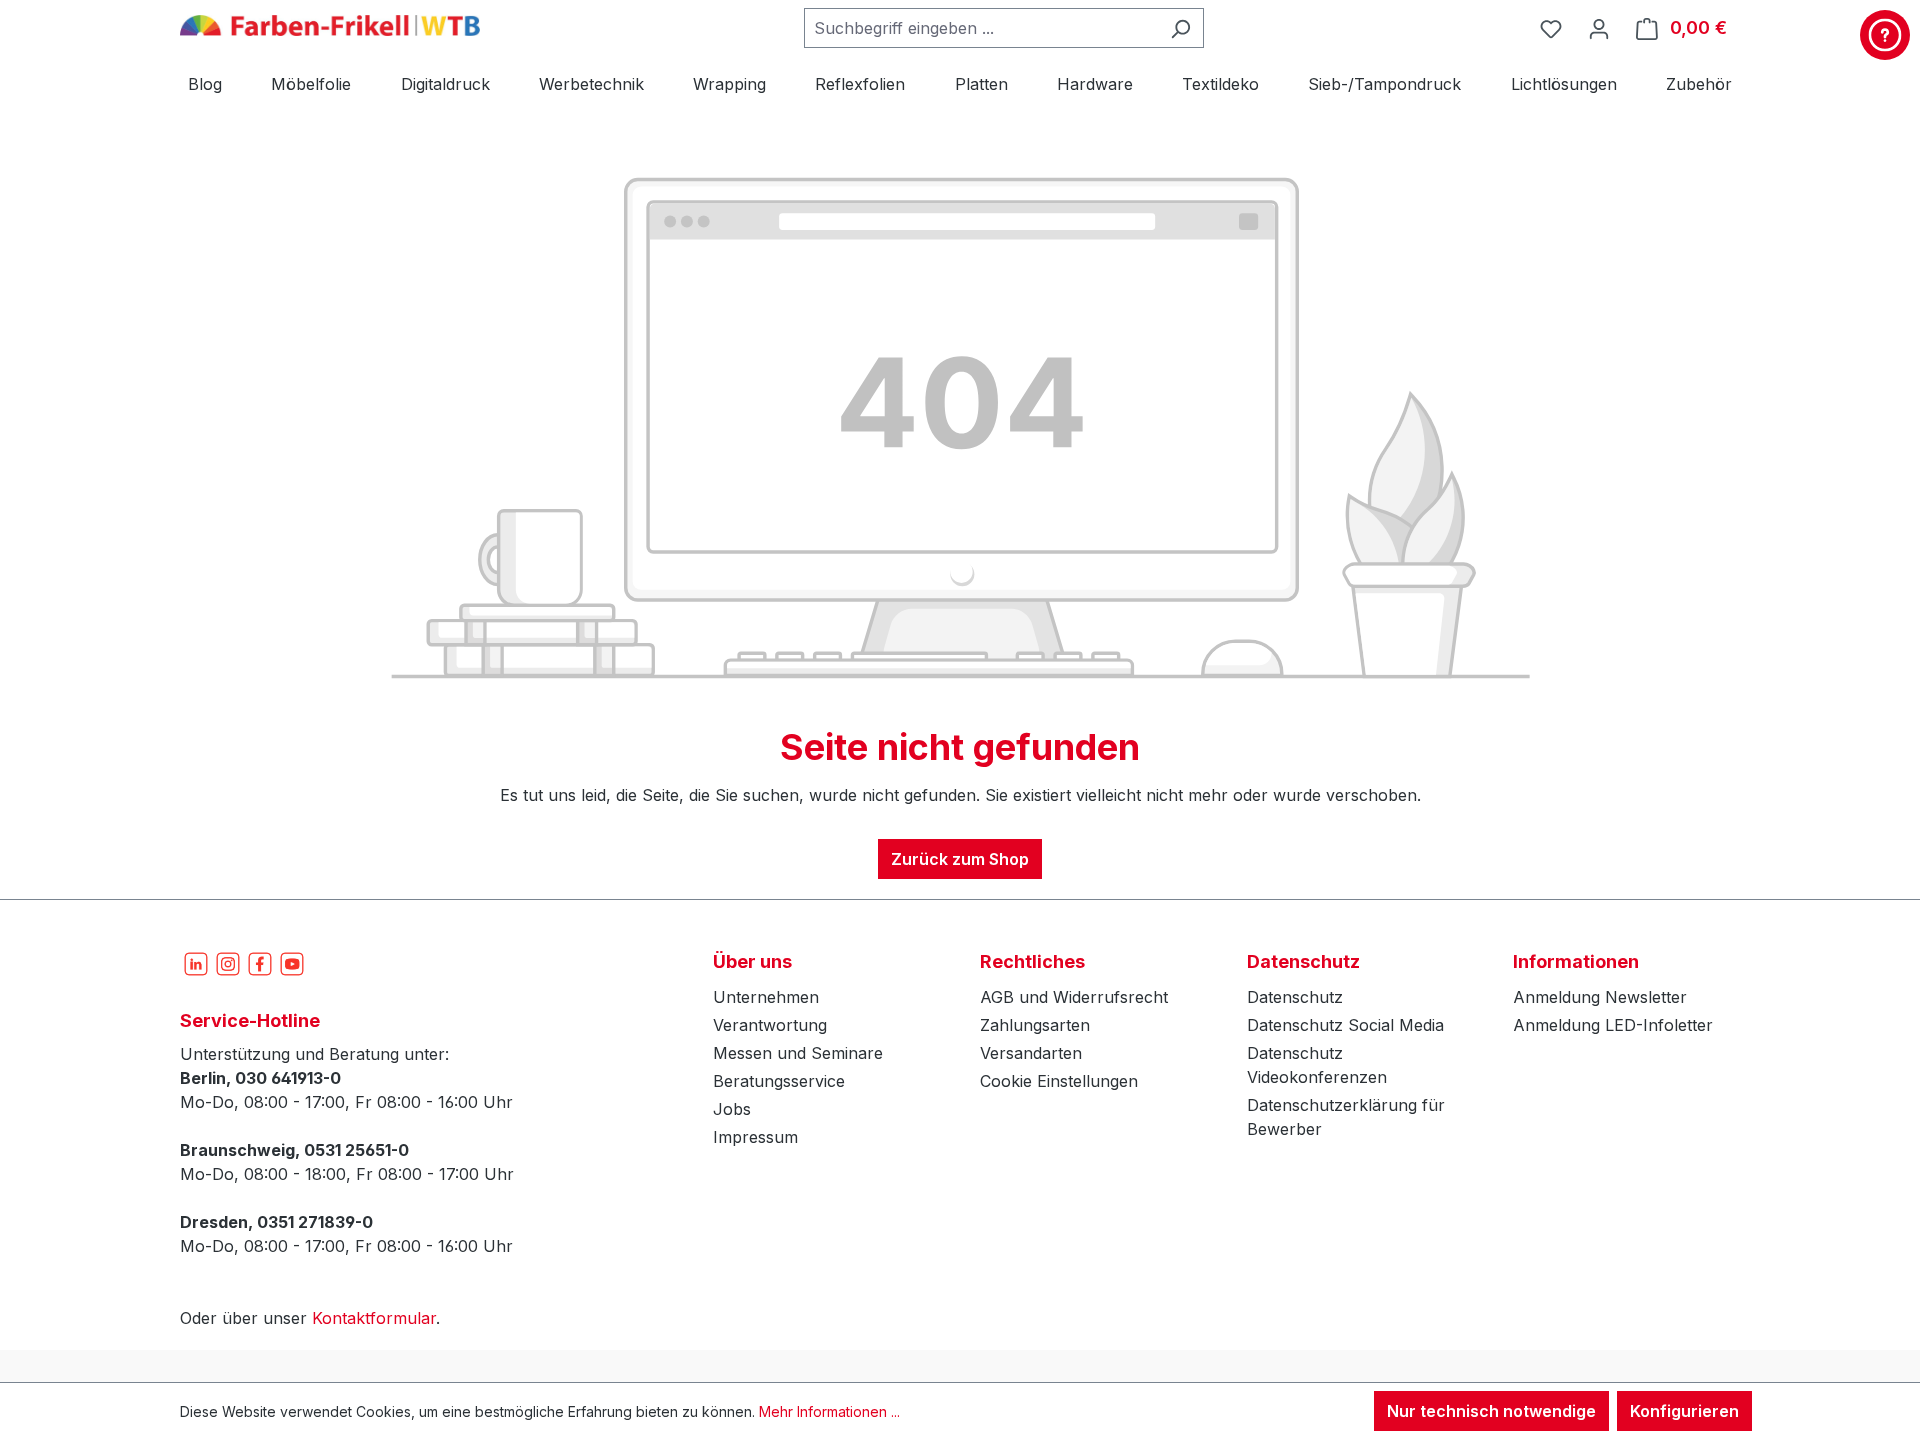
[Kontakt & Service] (1885, 35)
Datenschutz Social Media (1345, 1025)
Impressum (755, 1137)
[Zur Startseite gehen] (330, 24)
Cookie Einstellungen (1059, 1081)
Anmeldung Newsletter (1600, 997)
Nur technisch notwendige (1491, 1411)
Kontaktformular (374, 1318)
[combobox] (981, 28)
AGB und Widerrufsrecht (1074, 997)
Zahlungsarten (1035, 1025)
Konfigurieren (1684, 1411)
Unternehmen (766, 997)
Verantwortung (770, 1025)
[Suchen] (1180, 28)
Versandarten (1031, 1053)
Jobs (732, 1109)
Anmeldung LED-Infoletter (1613, 1025)
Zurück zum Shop (960, 859)
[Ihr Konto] (1599, 28)
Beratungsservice (779, 1081)
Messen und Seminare (798, 1053)
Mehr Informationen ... (829, 1411)
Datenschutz (1295, 997)
